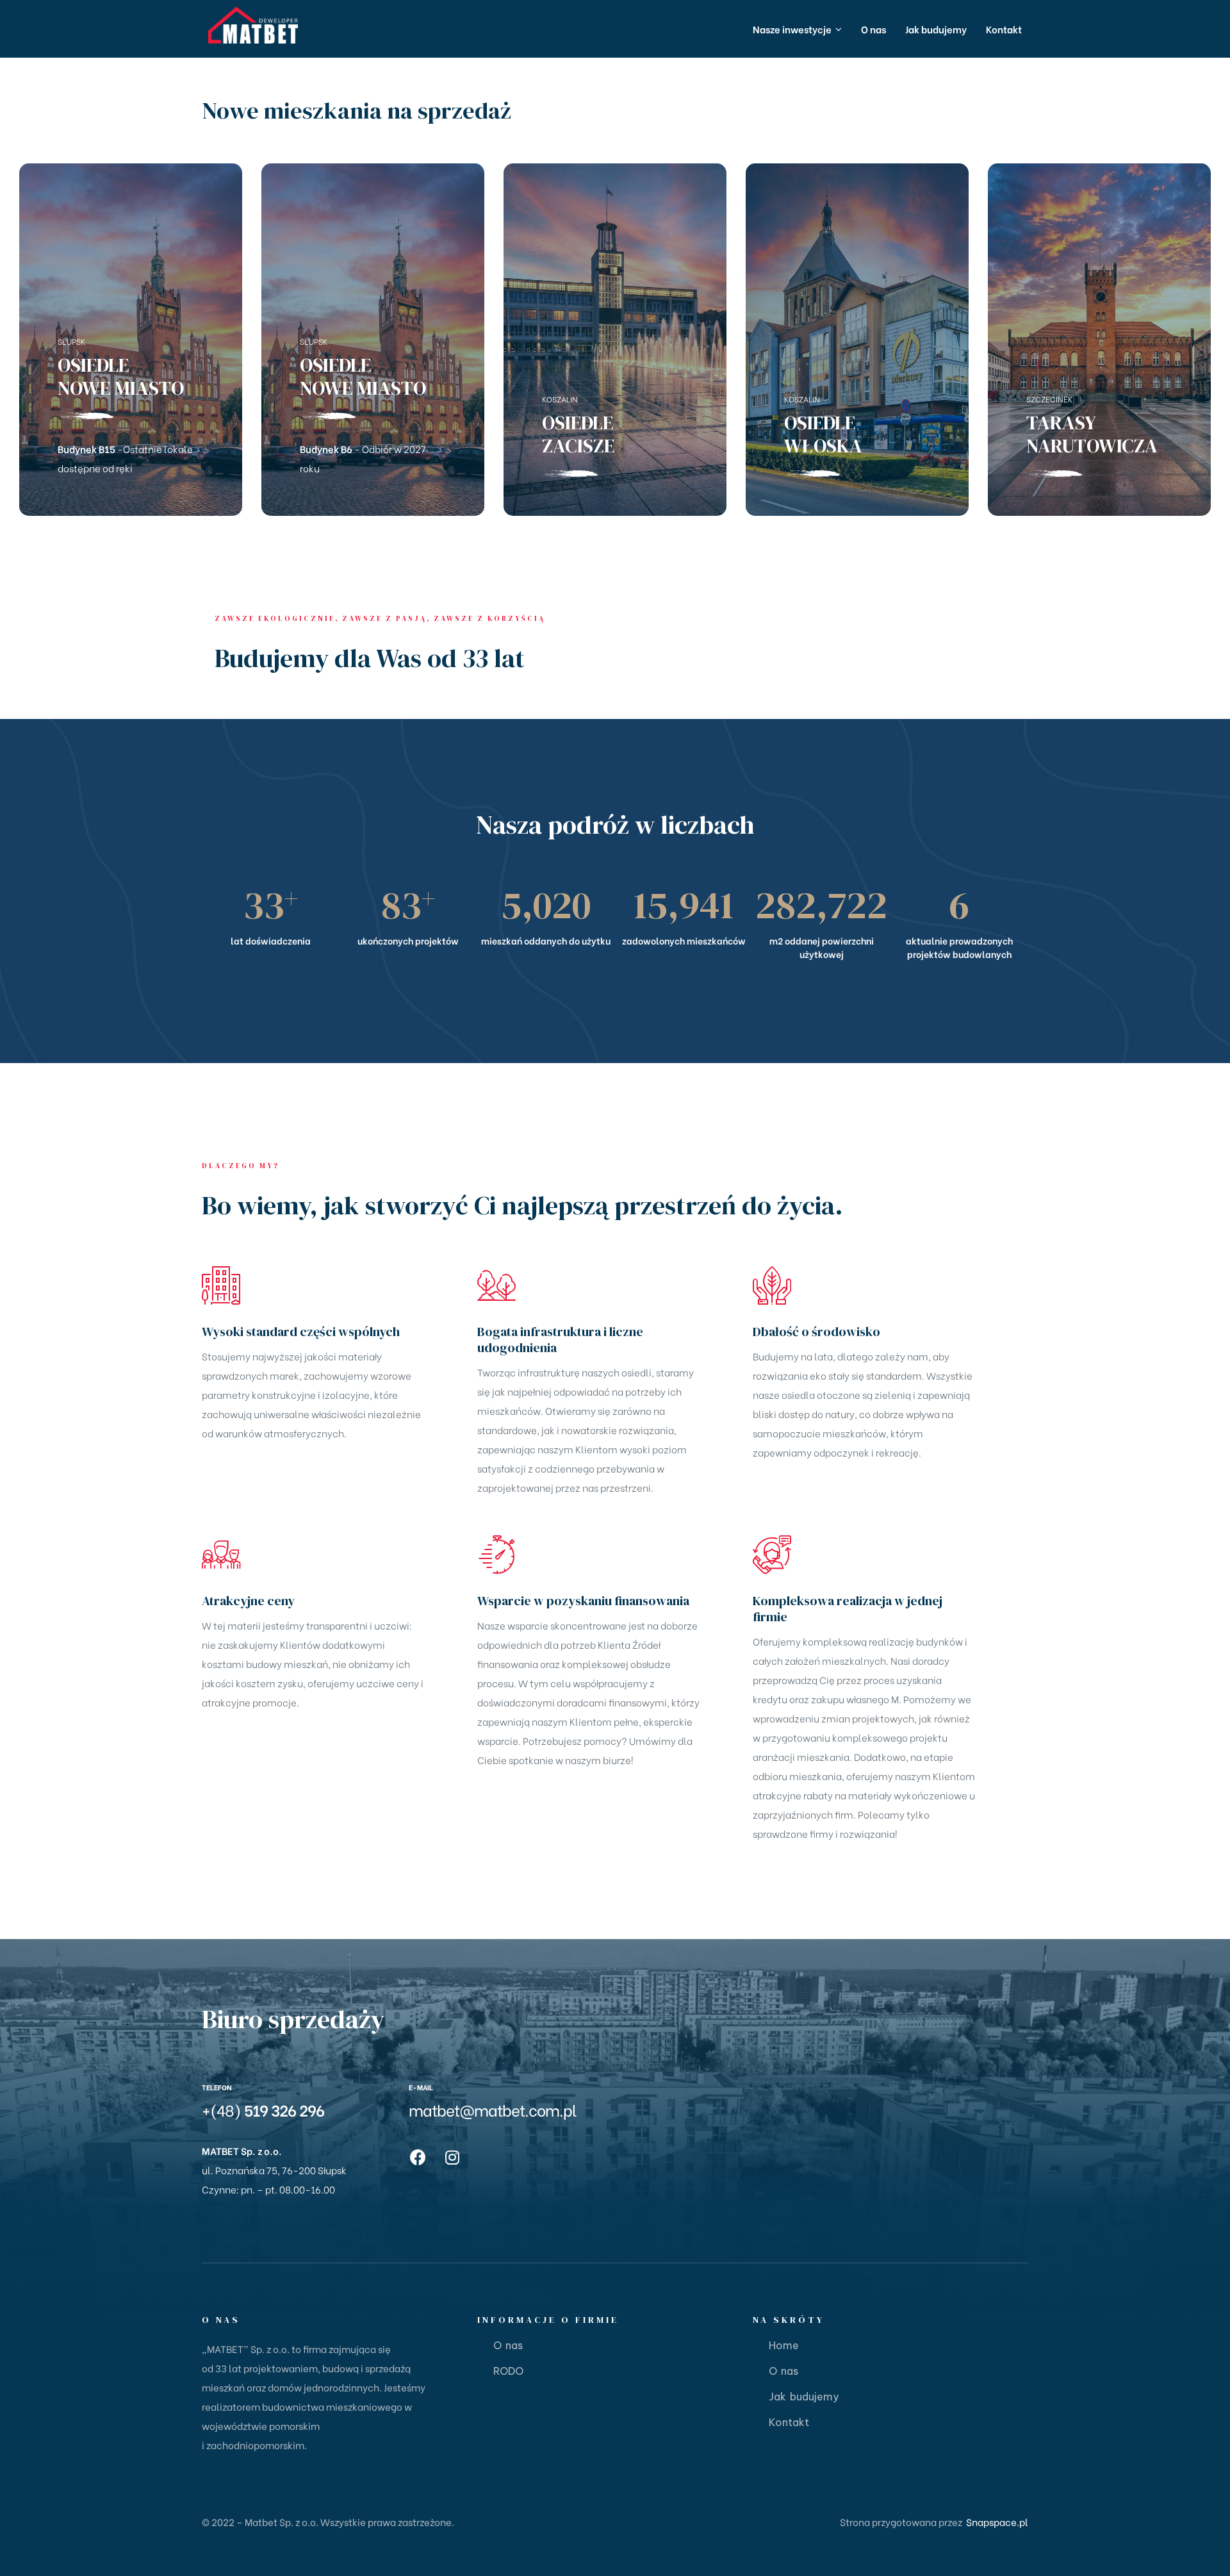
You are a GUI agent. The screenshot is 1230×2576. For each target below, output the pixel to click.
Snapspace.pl (997, 2522)
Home (784, 2345)
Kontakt (789, 2422)
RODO (508, 2371)
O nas (508, 2345)
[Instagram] (452, 2157)
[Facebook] (418, 2157)
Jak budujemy (804, 2397)
